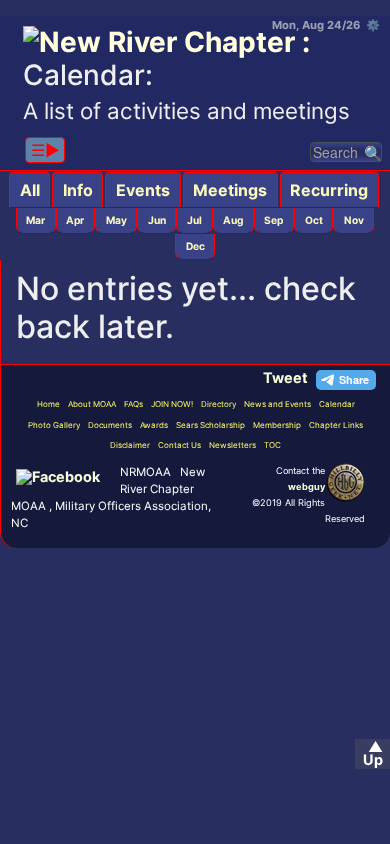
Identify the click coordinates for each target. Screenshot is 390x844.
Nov (354, 220)
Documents (110, 425)
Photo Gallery (54, 425)
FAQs (133, 404)
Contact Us (179, 445)
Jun (157, 220)
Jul (194, 220)
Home (48, 404)
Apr (75, 220)
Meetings (230, 190)
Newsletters (232, 445)
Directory (218, 404)
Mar (35, 220)
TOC (272, 445)
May (116, 220)
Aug (233, 220)
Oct (314, 220)
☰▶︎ (45, 150)
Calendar (337, 404)
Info (78, 190)
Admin (266, 538)
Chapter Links (336, 425)
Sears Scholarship (210, 425)
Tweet (285, 377)
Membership (277, 425)
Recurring (329, 190)
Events (143, 190)
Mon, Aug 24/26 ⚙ (326, 25)
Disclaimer (130, 445)
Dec (195, 246)
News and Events (277, 404)
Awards (154, 425)
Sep (273, 220)
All (30, 190)
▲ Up (373, 753)
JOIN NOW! (172, 404)
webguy (306, 486)
